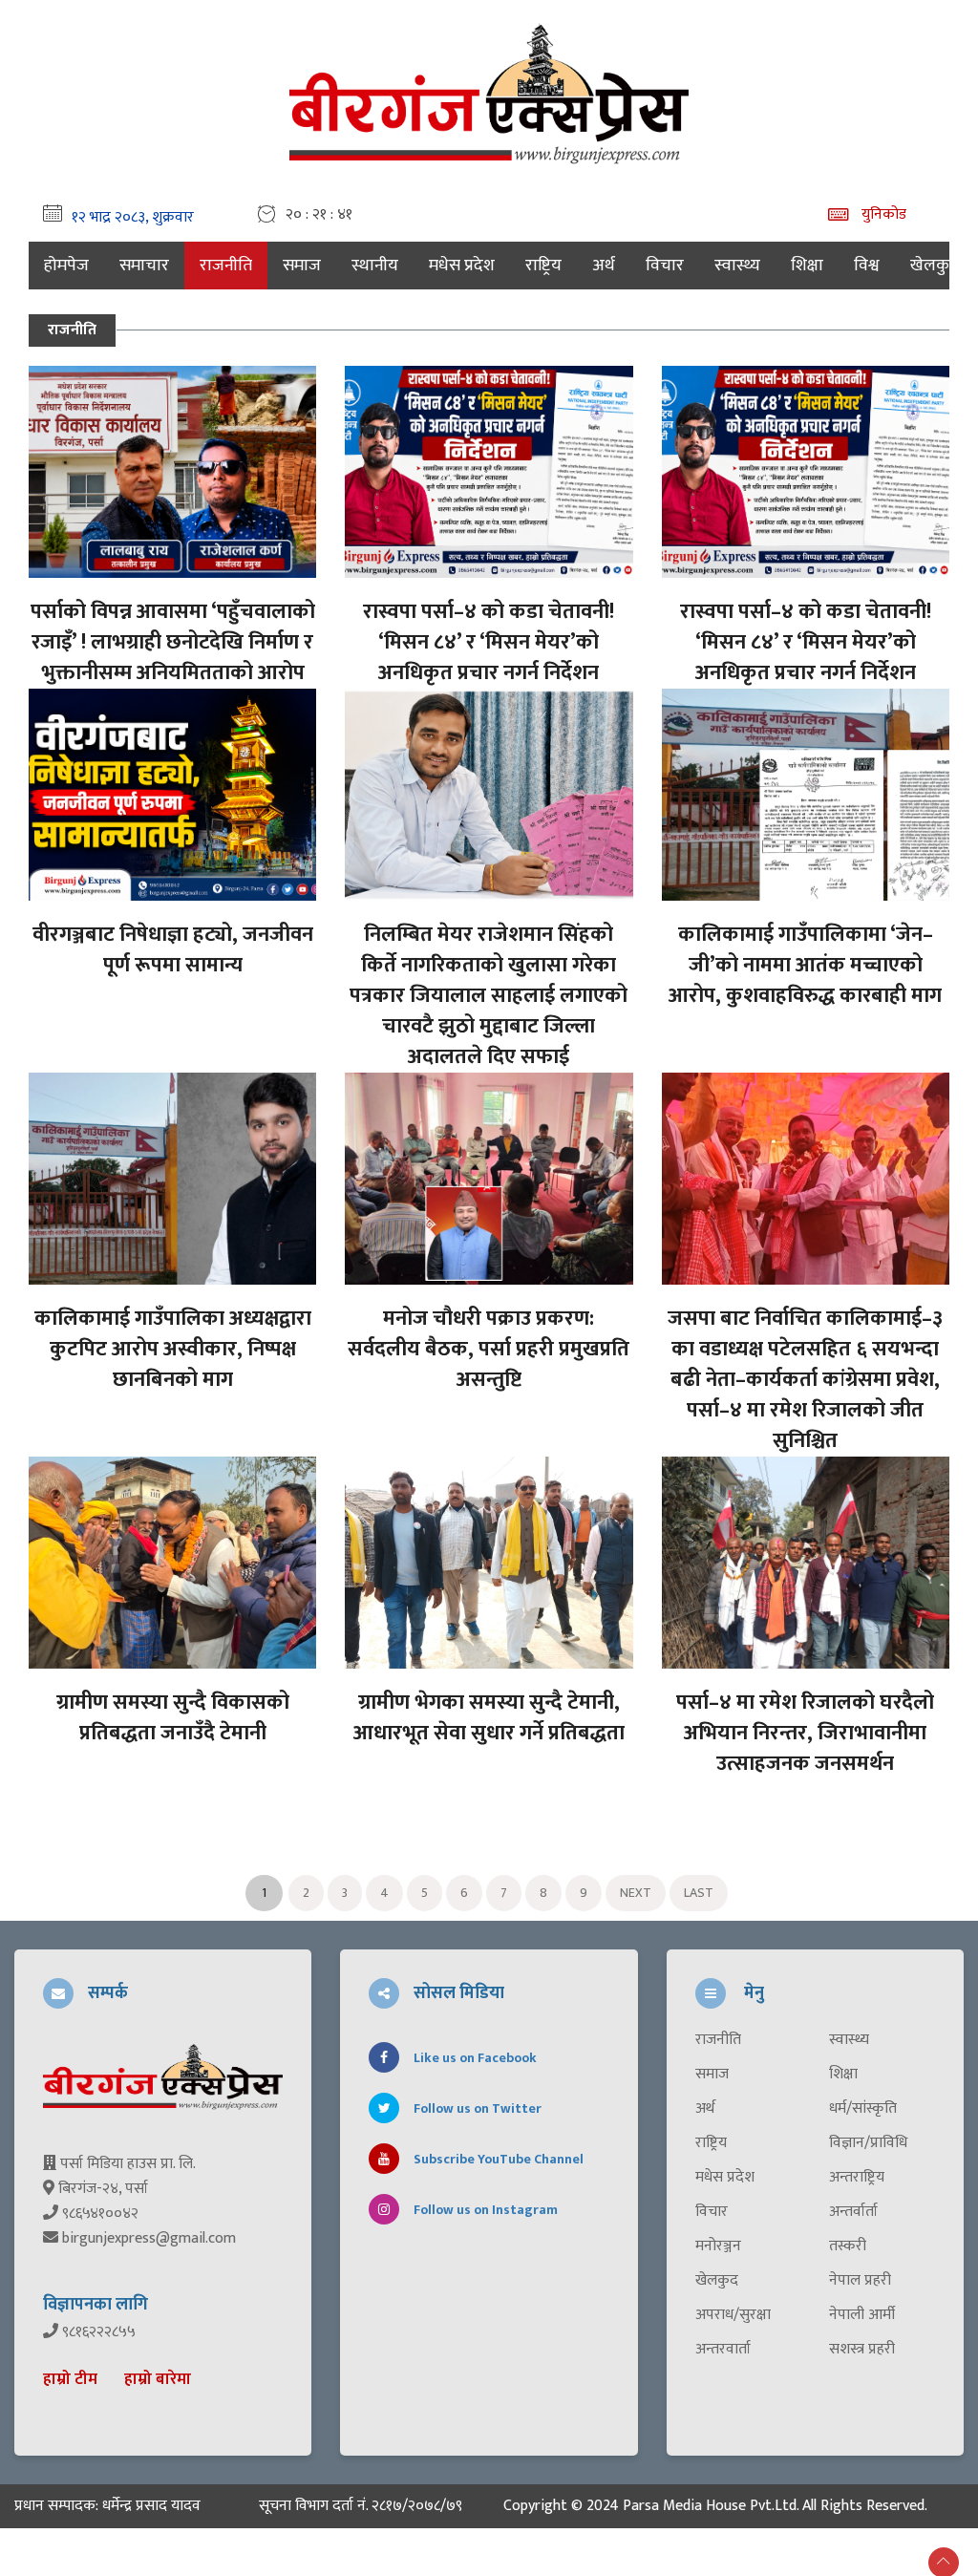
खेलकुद (935, 266)
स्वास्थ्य (737, 266)
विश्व (867, 266)
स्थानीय (375, 266)
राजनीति (226, 266)
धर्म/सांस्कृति (863, 2109)
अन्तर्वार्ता (853, 2212)
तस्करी (848, 2246)
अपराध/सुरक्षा (733, 2315)
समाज (302, 266)
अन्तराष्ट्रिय (857, 2178)
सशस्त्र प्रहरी (862, 2350)
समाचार (144, 266)
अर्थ (604, 266)
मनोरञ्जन (718, 2246)
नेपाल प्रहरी (860, 2281)
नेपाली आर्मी (862, 2315)
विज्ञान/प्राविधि (868, 2143)
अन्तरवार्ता (723, 2350)
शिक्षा (807, 266)
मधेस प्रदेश (462, 266)
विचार (665, 266)
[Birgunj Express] (489, 91)
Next (636, 1893)
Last (699, 1893)
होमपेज (66, 266)
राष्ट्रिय (543, 266)
